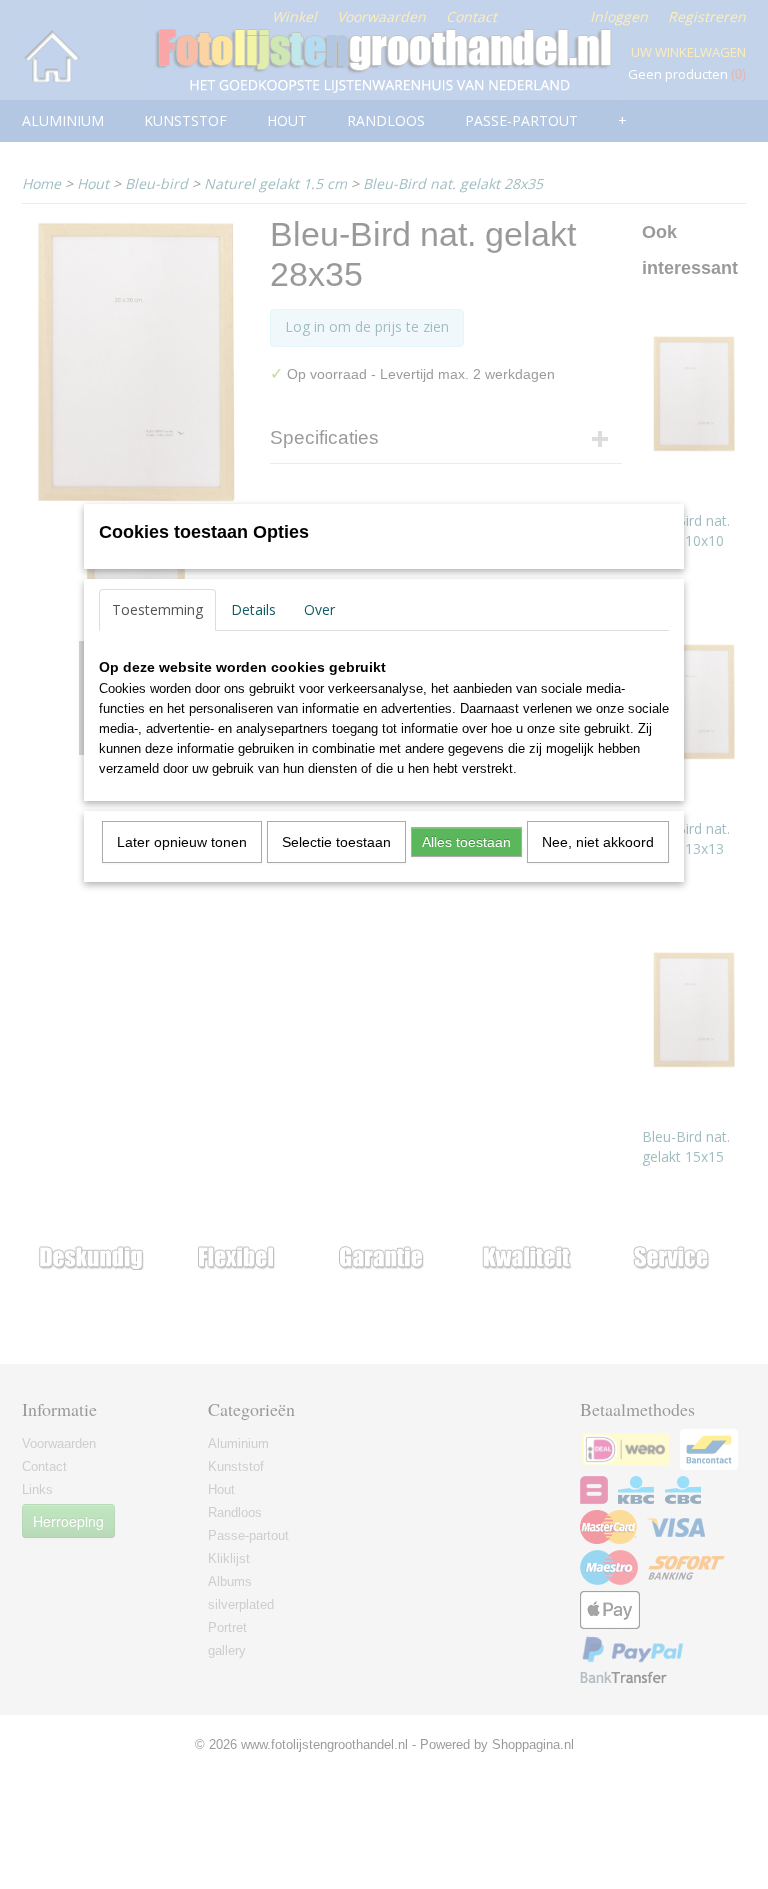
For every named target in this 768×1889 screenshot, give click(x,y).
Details (253, 609)
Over (319, 609)
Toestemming (157, 609)
